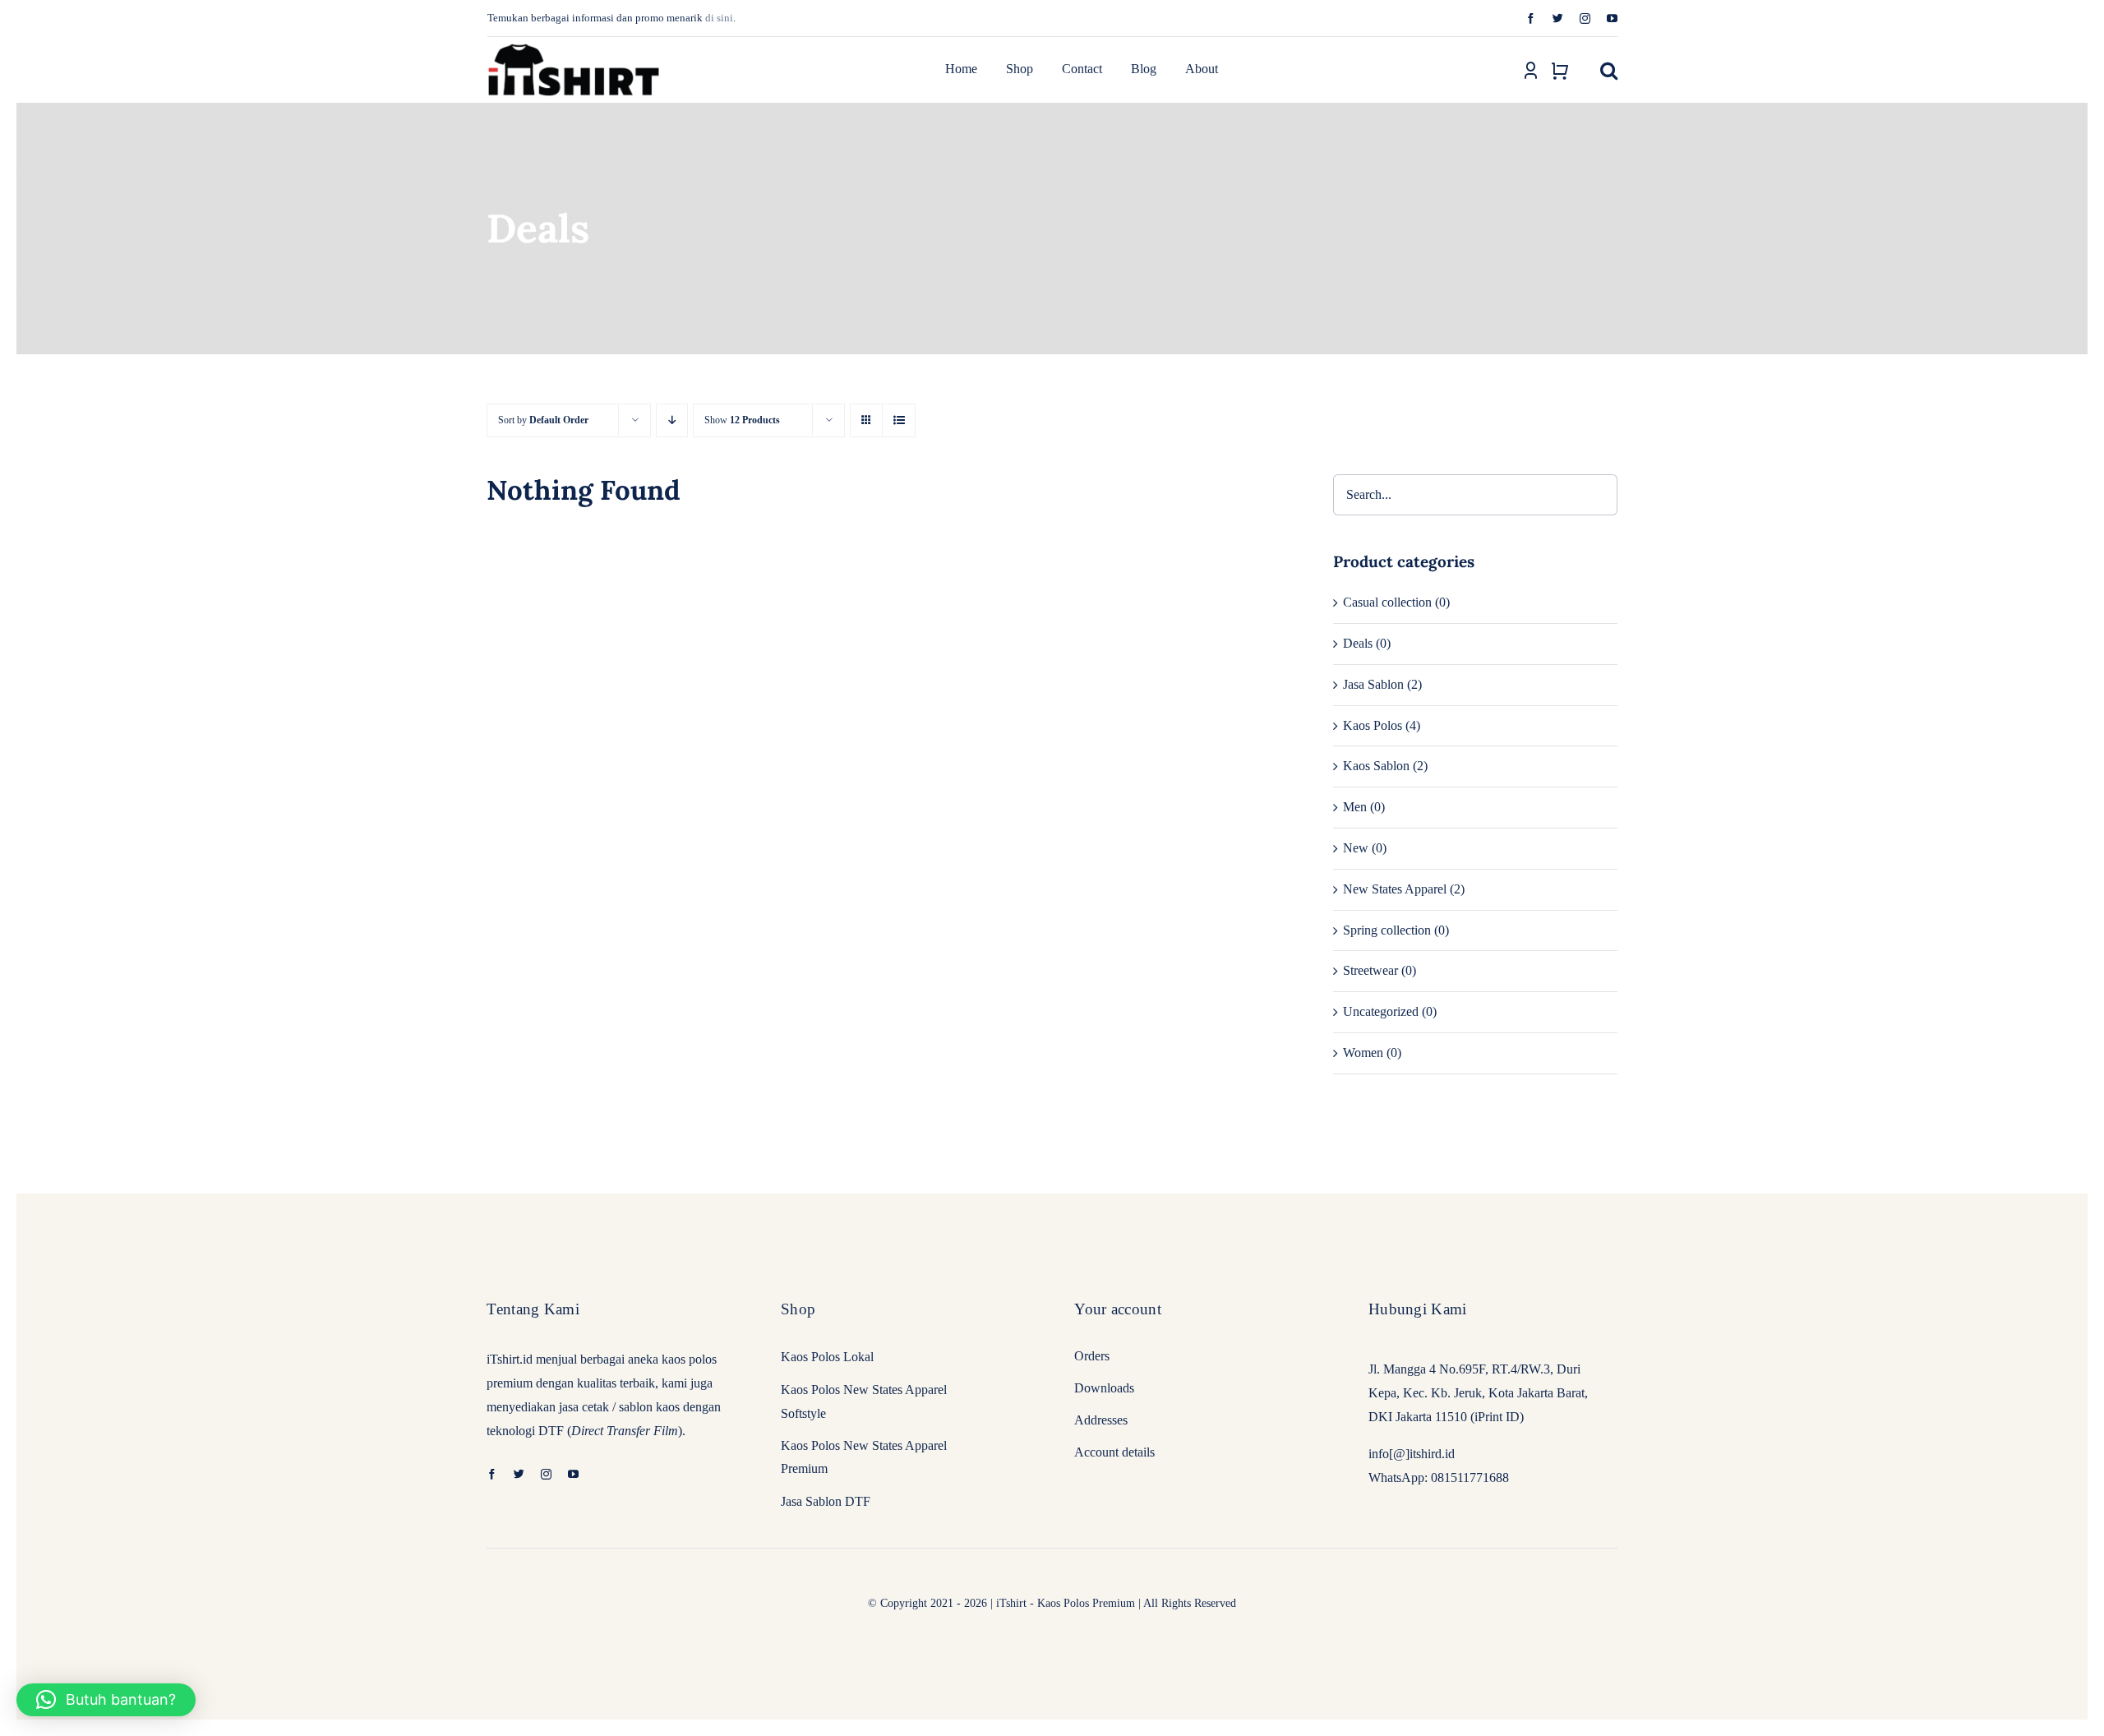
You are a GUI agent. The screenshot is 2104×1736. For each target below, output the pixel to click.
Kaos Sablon (1376, 766)
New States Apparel (1395, 889)
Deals (1358, 643)
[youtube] (1612, 18)
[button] (1609, 70)
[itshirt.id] (574, 44)
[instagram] (1585, 18)
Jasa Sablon (1373, 684)
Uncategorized (1381, 1011)
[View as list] (899, 420)
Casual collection (1387, 602)
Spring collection (1387, 930)
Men (1355, 807)
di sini (719, 18)
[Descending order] (672, 420)
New (1356, 848)
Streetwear (1370, 970)
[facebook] (1531, 18)
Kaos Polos (1373, 725)
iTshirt (1011, 1603)
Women (1363, 1053)
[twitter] (1558, 18)
